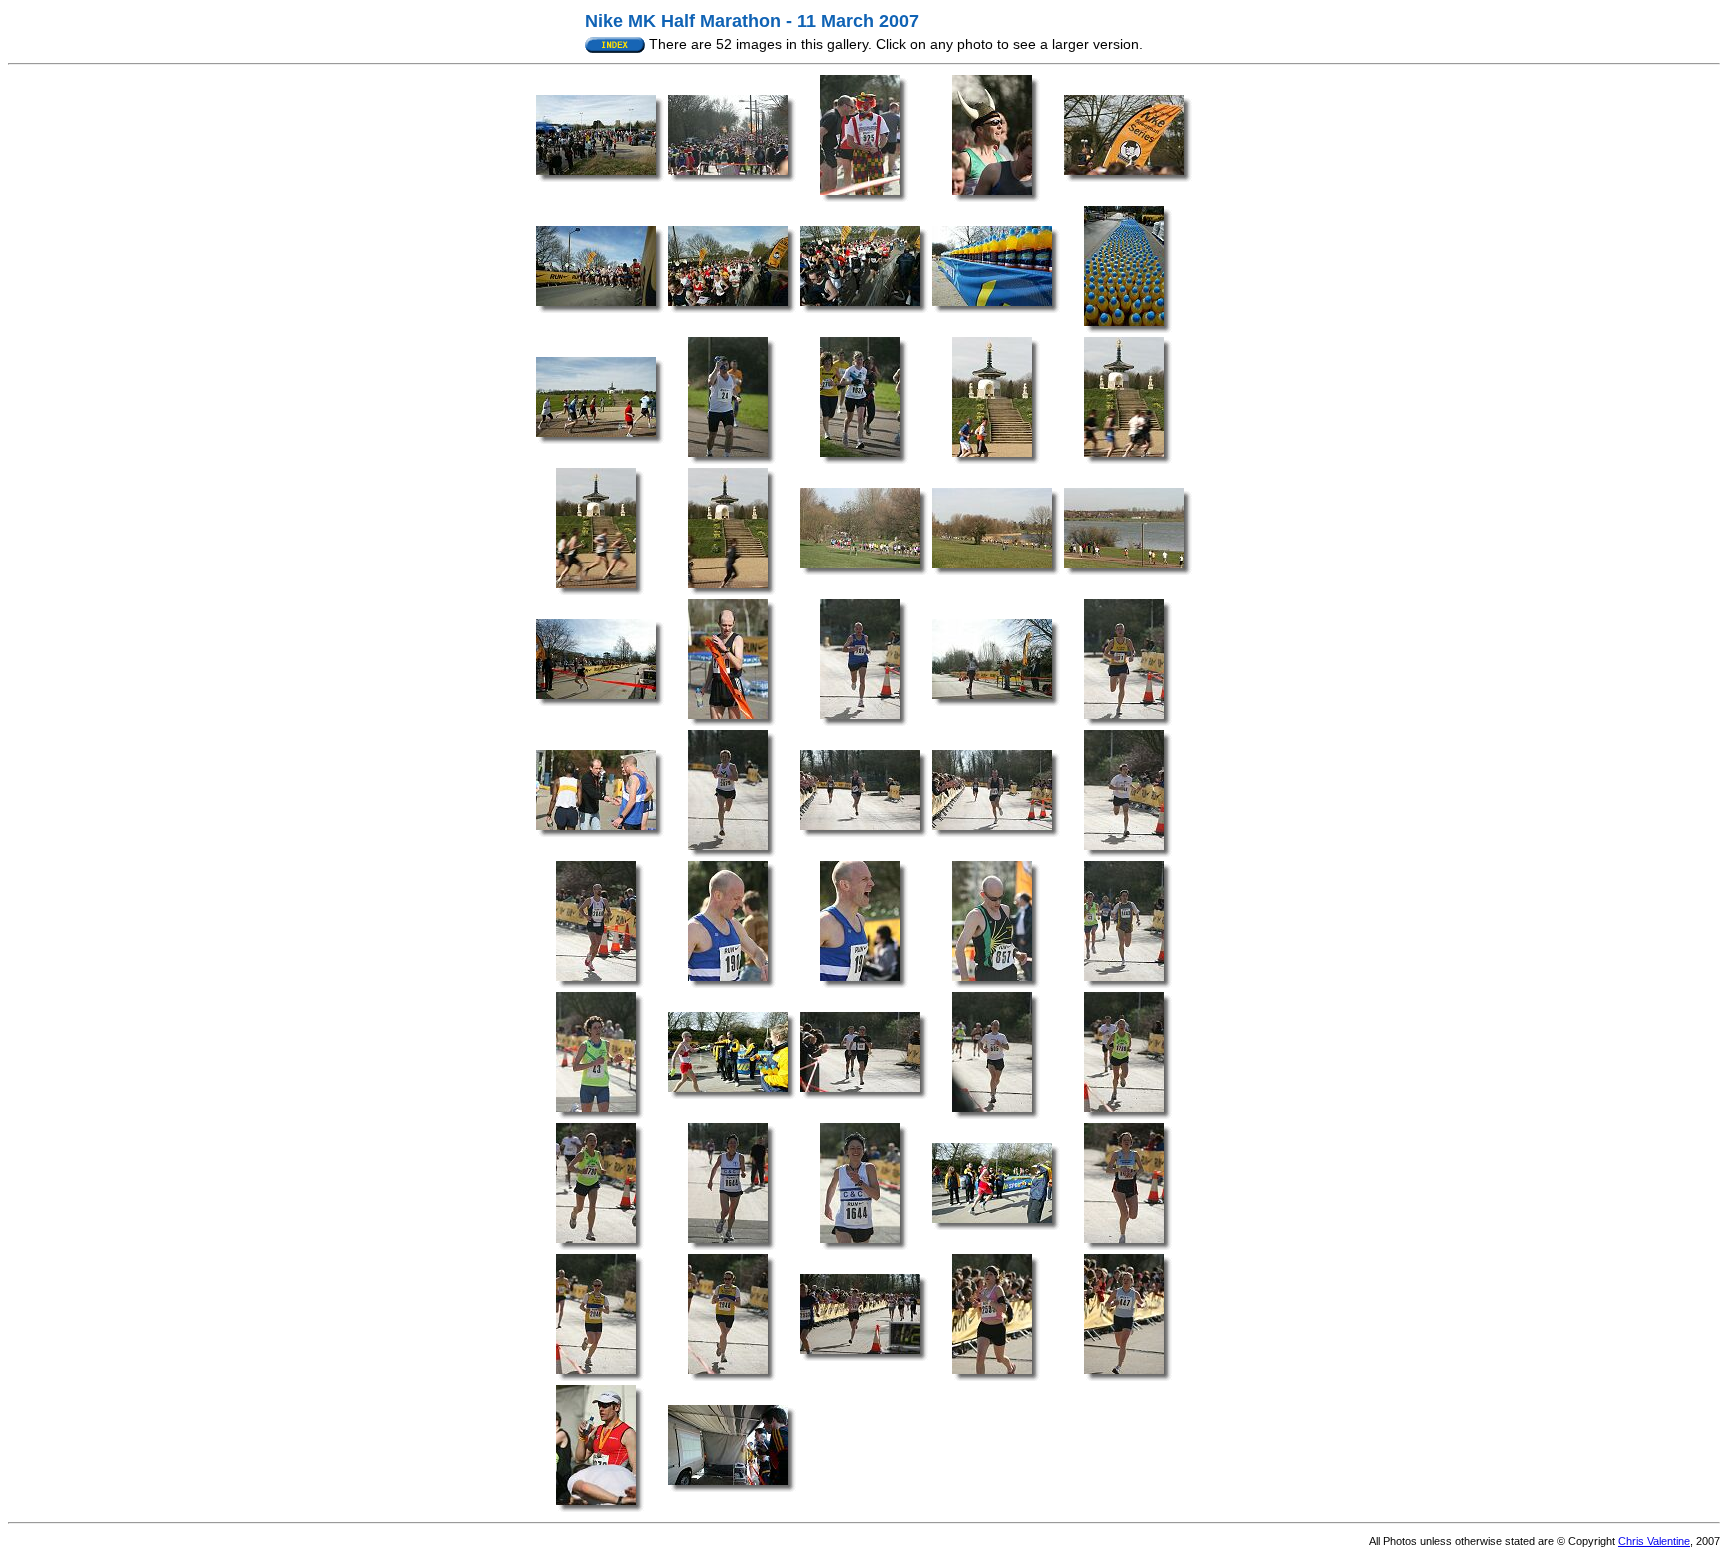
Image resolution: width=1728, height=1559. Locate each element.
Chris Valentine (1654, 1541)
